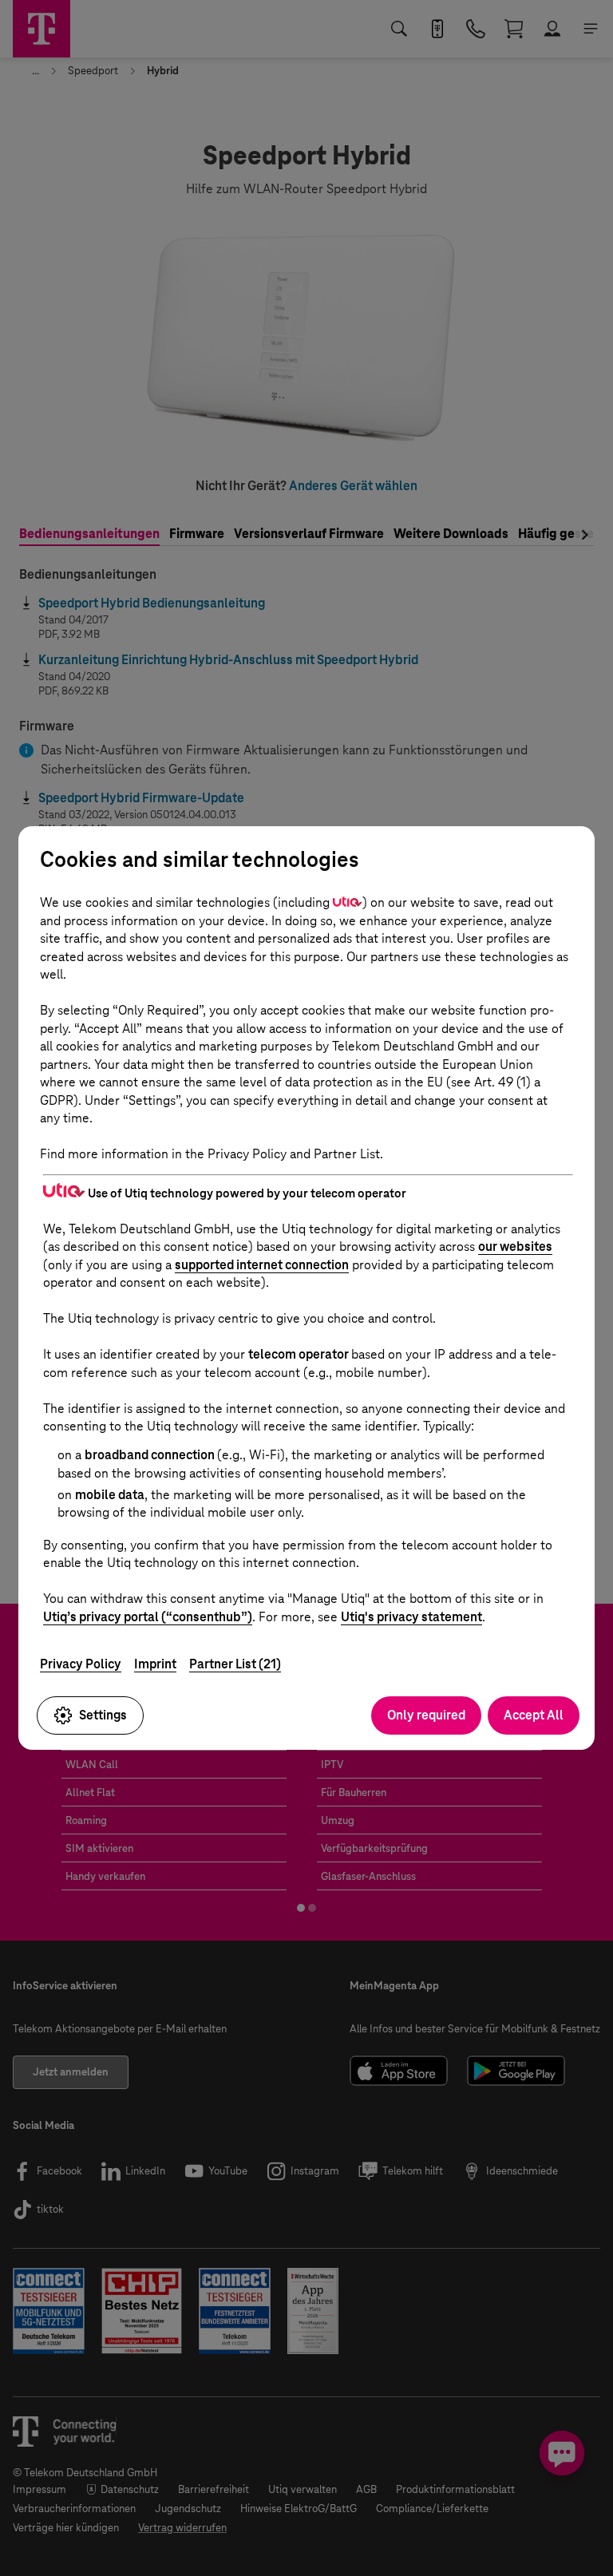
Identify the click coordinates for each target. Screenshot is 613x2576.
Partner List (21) (235, 1664)
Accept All (534, 1715)
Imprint (155, 1664)
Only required (426, 1715)
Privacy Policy (81, 1664)
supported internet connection (262, 1265)
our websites (515, 1246)
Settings (103, 1715)
